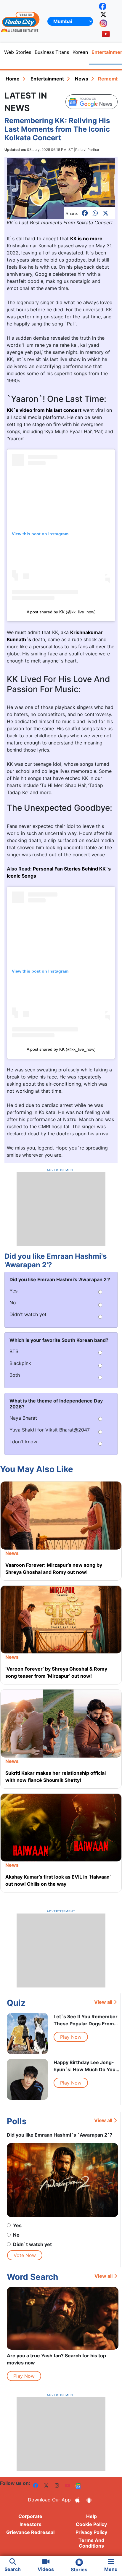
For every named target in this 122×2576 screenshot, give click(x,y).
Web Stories (18, 52)
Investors (30, 2524)
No (16, 2235)
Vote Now (25, 2255)
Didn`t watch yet (32, 2244)
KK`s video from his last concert (44, 410)
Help (91, 2516)
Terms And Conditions (91, 2543)
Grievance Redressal (30, 2532)
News (82, 79)
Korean (80, 52)
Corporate (30, 2516)
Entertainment (47, 79)
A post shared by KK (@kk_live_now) (61, 612)
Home (13, 79)
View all (103, 2002)
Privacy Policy (91, 2532)
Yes (17, 2225)
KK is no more (86, 238)
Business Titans (52, 52)
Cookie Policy (91, 2524)
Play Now (71, 2037)
